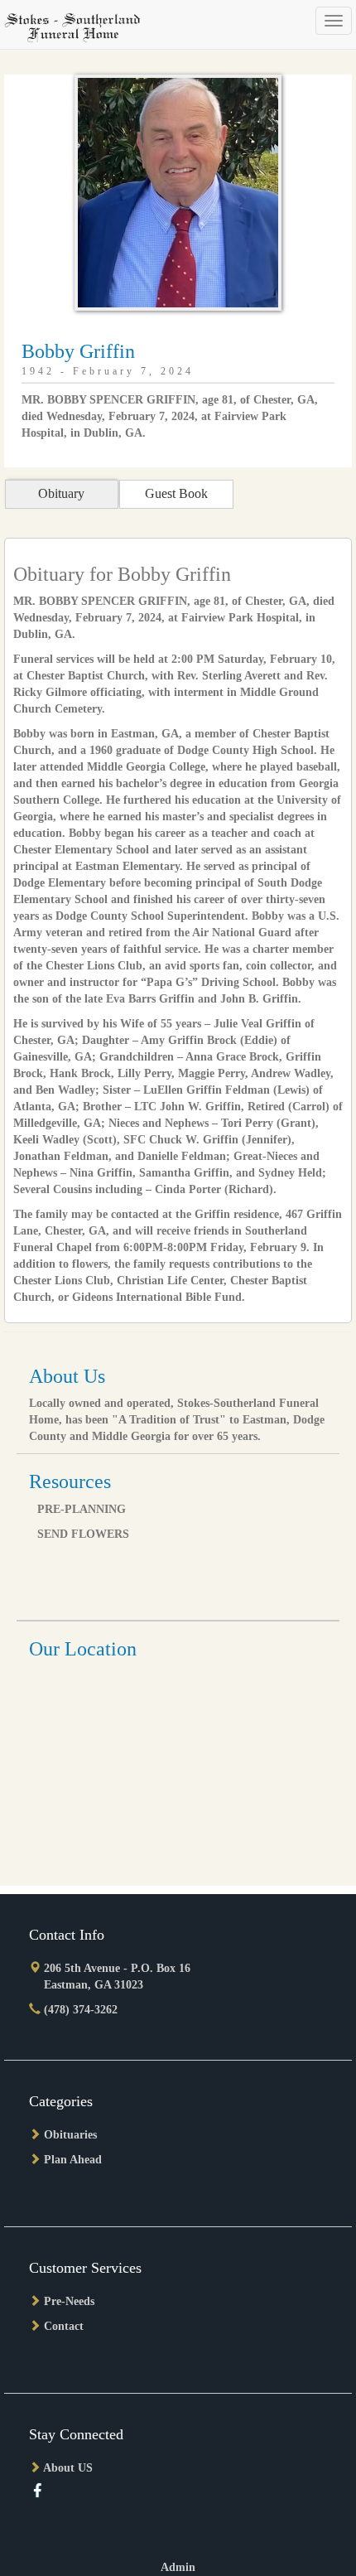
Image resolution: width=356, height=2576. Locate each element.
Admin (178, 2567)
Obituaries (70, 2135)
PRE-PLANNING (82, 1509)
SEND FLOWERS (83, 1534)
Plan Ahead (73, 2160)
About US (68, 2468)
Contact (64, 2326)
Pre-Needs (69, 2301)
